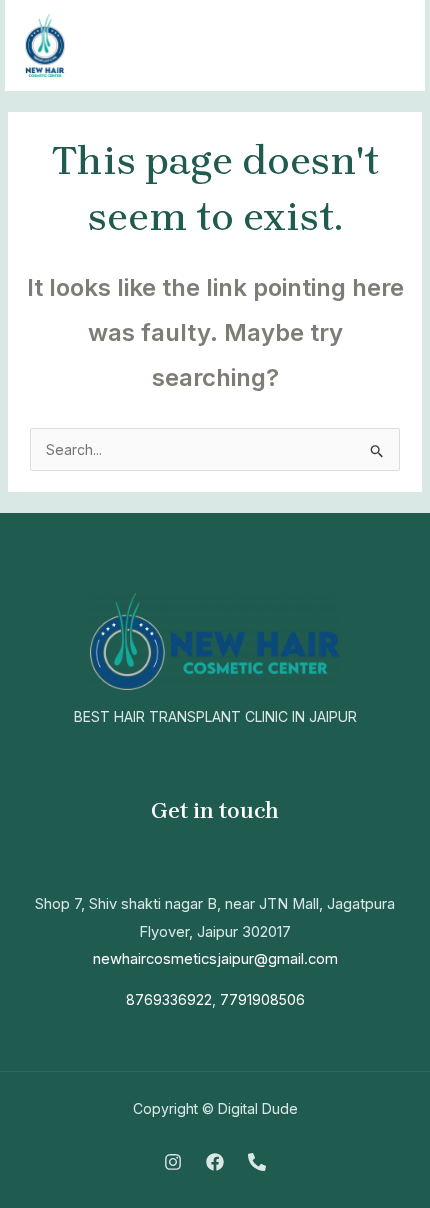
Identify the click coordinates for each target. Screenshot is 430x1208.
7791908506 (262, 999)
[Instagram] (173, 1162)
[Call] (257, 1162)
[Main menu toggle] (384, 45)
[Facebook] (215, 1162)
